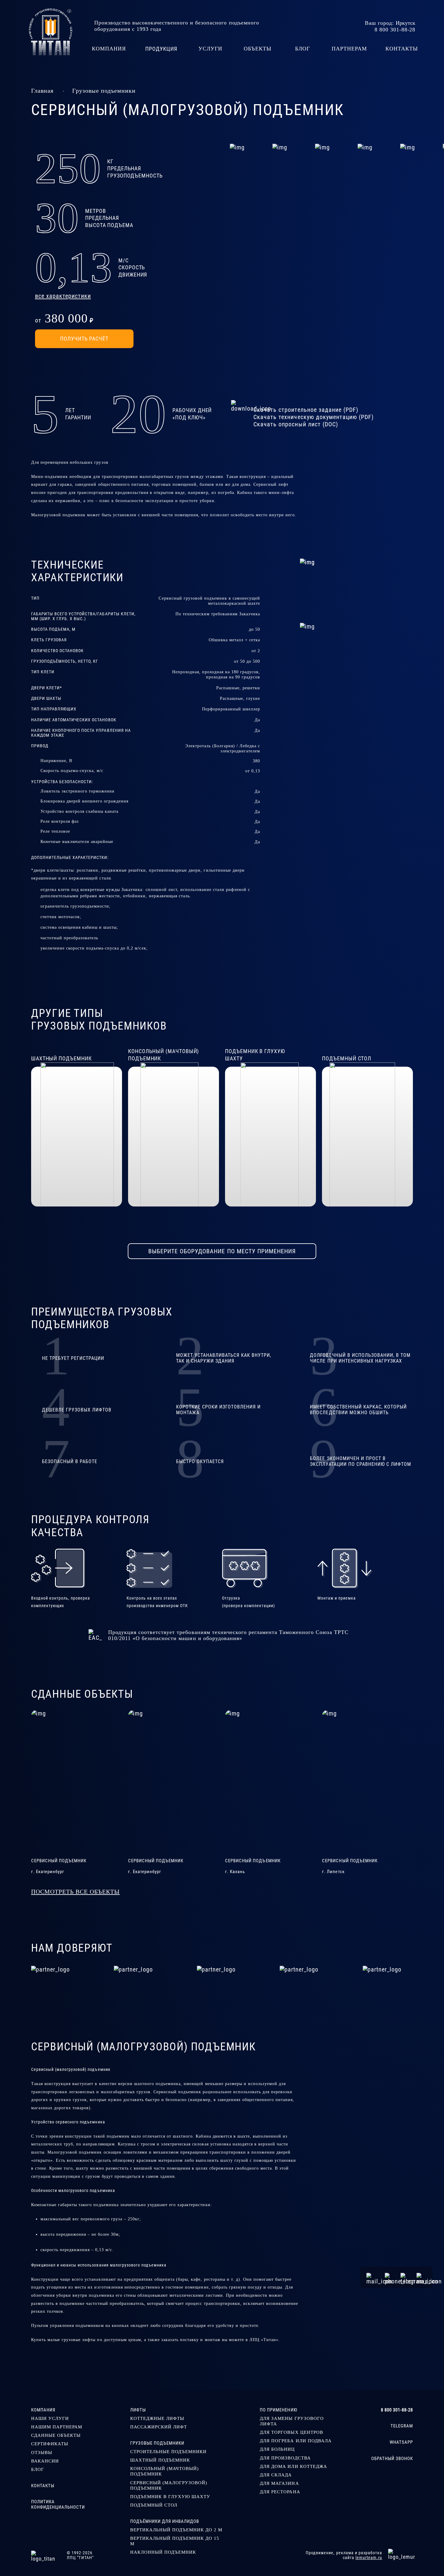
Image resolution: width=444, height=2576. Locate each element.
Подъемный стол (154, 2505)
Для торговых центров (291, 2432)
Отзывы (42, 2452)
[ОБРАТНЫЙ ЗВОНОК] (389, 2277)
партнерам (349, 49)
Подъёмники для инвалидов (165, 2521)
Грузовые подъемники (104, 91)
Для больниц (277, 2449)
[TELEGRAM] (405, 2277)
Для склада (276, 2475)
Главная (42, 91)
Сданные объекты (56, 2435)
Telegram (402, 2426)
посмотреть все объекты (75, 1892)
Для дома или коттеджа (293, 2466)
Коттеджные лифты (157, 2418)
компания (109, 49)
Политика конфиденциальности (58, 2504)
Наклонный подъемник (163, 2552)
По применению (278, 2410)
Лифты (138, 2410)
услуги (210, 49)
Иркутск (405, 23)
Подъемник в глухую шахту (170, 2496)
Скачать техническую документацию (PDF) (314, 417)
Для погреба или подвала (296, 2441)
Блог (38, 2469)
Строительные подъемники (169, 2451)
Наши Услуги (50, 2418)
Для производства (285, 2458)
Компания (43, 2410)
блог (302, 49)
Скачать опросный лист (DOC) (296, 424)
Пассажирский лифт (159, 2427)
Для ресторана (280, 2492)
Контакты (43, 2486)
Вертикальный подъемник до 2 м (176, 2530)
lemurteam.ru (369, 2558)
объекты (258, 49)
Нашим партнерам (57, 2427)
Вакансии (45, 2461)
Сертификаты (50, 2444)
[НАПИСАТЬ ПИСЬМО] (372, 2277)
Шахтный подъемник (160, 2460)
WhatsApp (401, 2442)
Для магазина (279, 2483)
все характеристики (63, 296)
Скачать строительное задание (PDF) (306, 410)
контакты (402, 49)
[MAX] (421, 2277)
